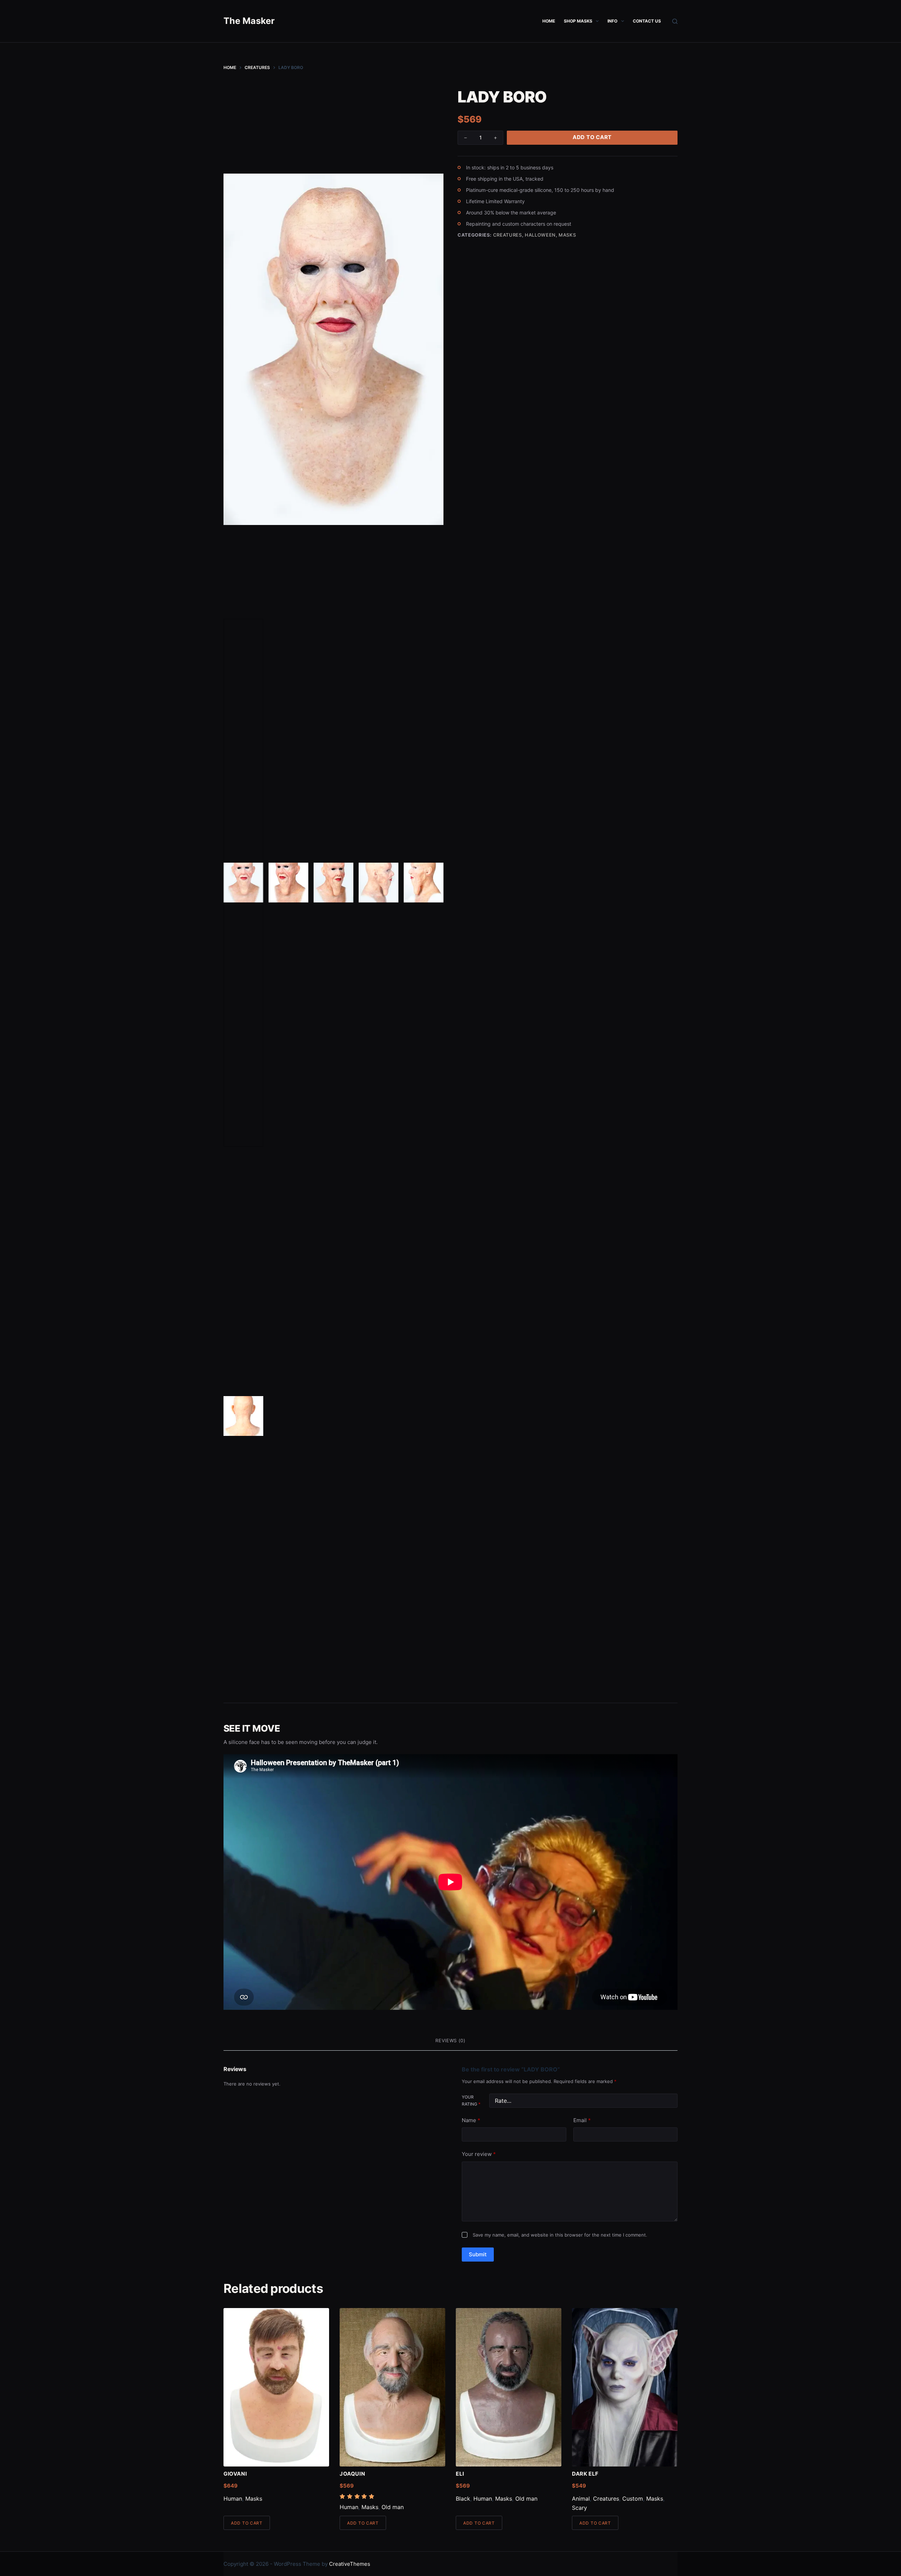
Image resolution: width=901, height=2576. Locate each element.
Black (463, 2499)
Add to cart (592, 137)
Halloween (540, 235)
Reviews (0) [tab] (450, 2040)
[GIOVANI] (276, 2387)
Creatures (508, 235)
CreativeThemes (350, 2564)
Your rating (471, 2100)
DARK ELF (585, 2474)
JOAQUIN (352, 2474)
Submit (478, 2254)
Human (233, 2499)
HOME (549, 21)
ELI (460, 2474)
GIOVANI (235, 2474)
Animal (581, 2499)
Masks (567, 235)
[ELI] (509, 2387)
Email (582, 2120)
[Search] (675, 21)
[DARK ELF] (625, 2387)
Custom (633, 2499)
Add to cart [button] (247, 2523)
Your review (479, 2154)
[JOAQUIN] (392, 2387)
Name (471, 2120)
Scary (579, 2508)
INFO (612, 21)
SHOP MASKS (578, 21)
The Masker (249, 21)
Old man (393, 2507)
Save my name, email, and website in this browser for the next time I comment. (560, 2235)
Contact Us (647, 21)
